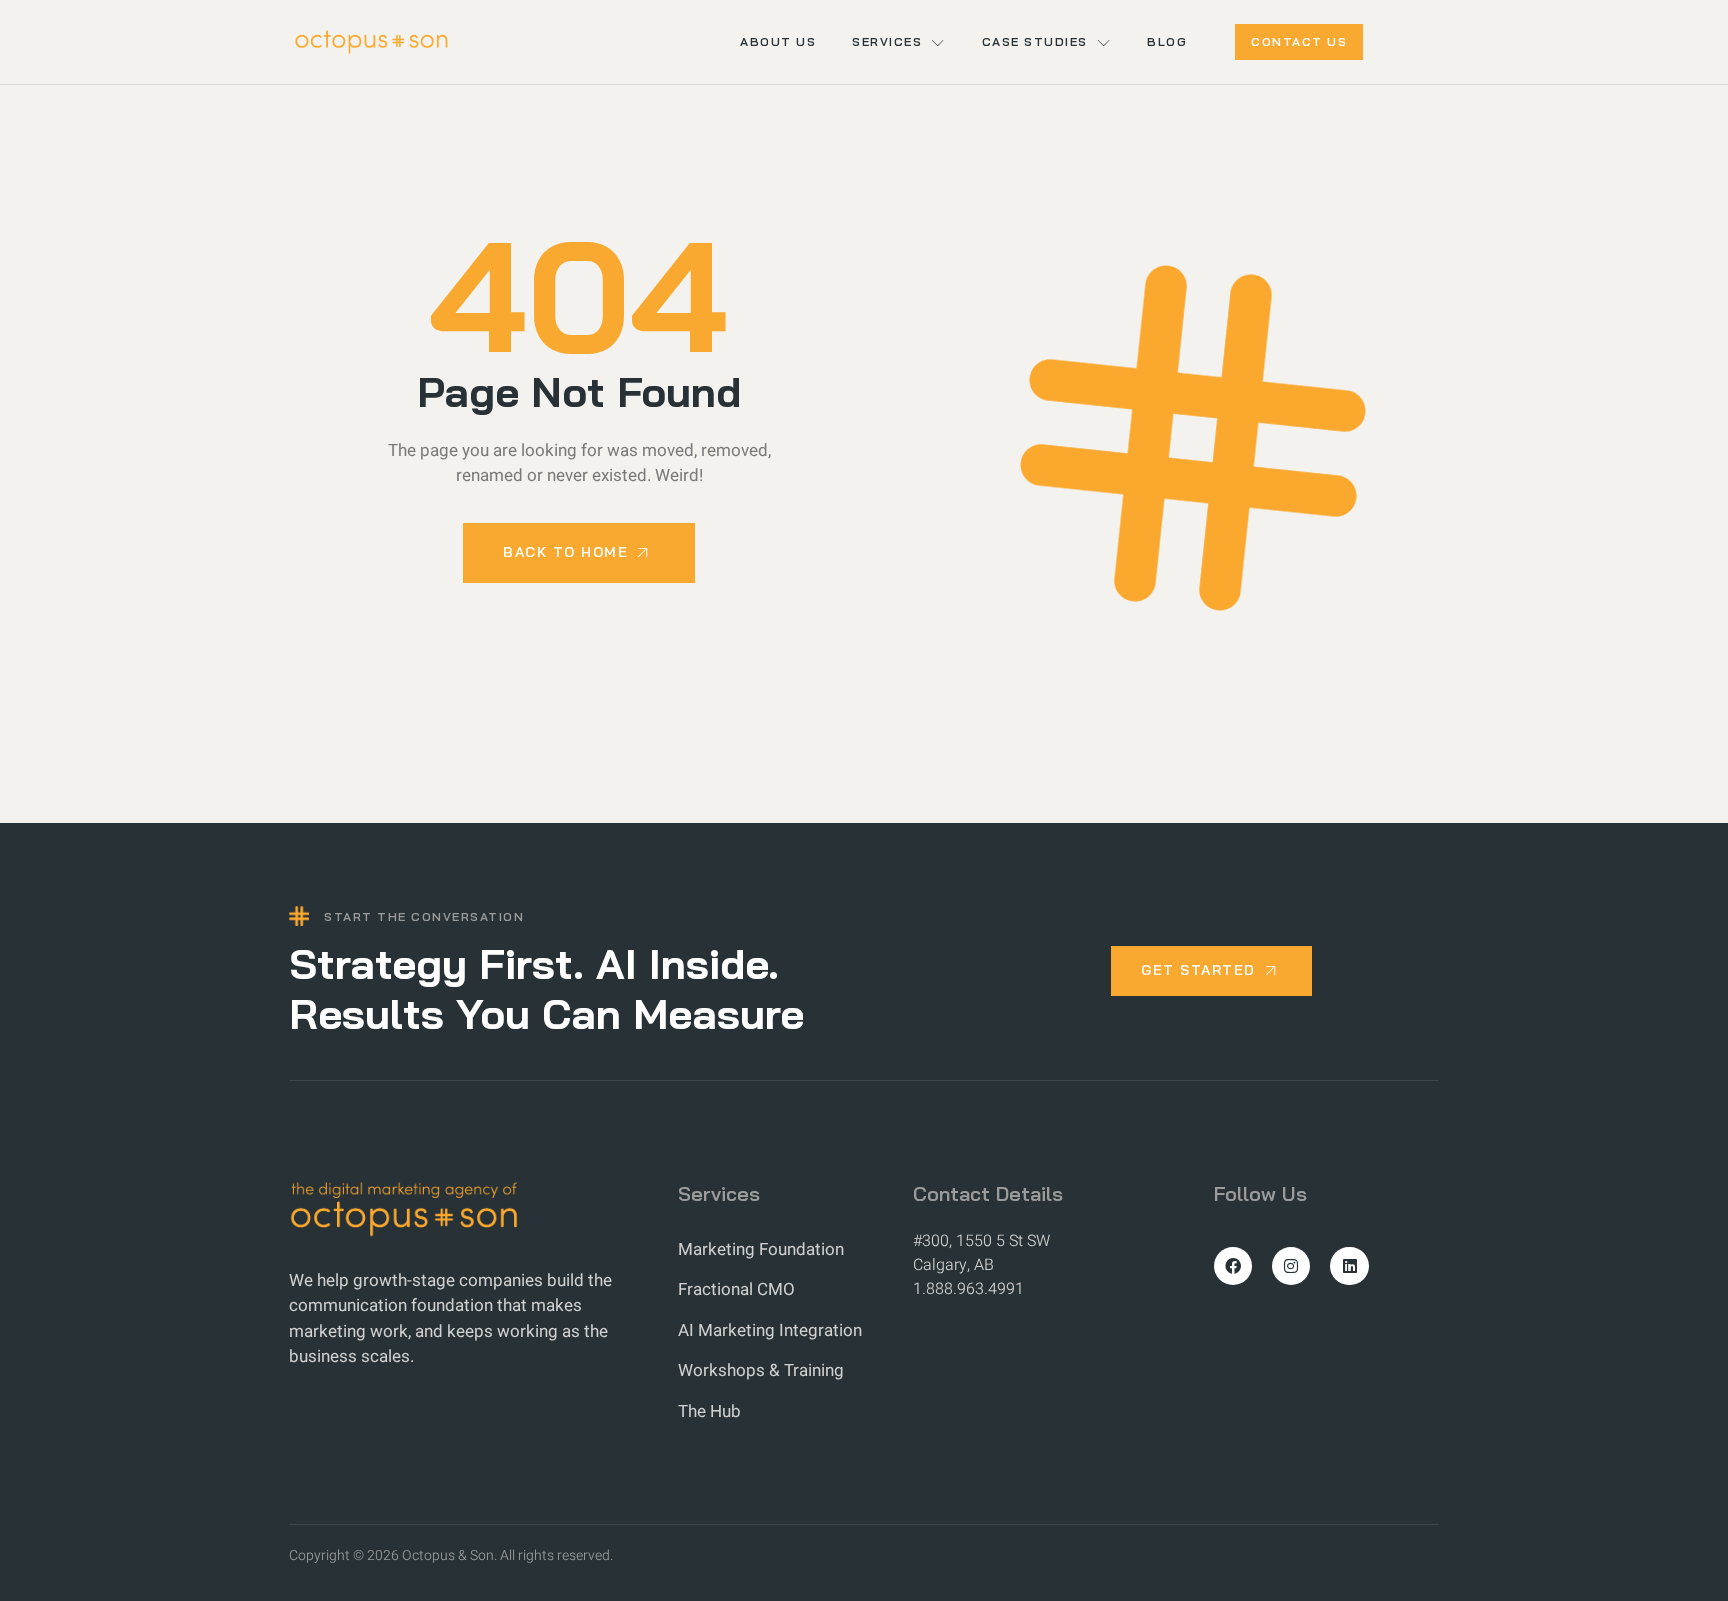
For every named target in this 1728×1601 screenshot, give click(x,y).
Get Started (1198, 970)
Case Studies (1035, 41)
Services (887, 41)
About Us (778, 41)
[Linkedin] (1349, 1266)
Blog (1167, 41)
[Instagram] (1291, 1266)
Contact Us (1299, 41)
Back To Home (565, 552)
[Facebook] (1233, 1266)
